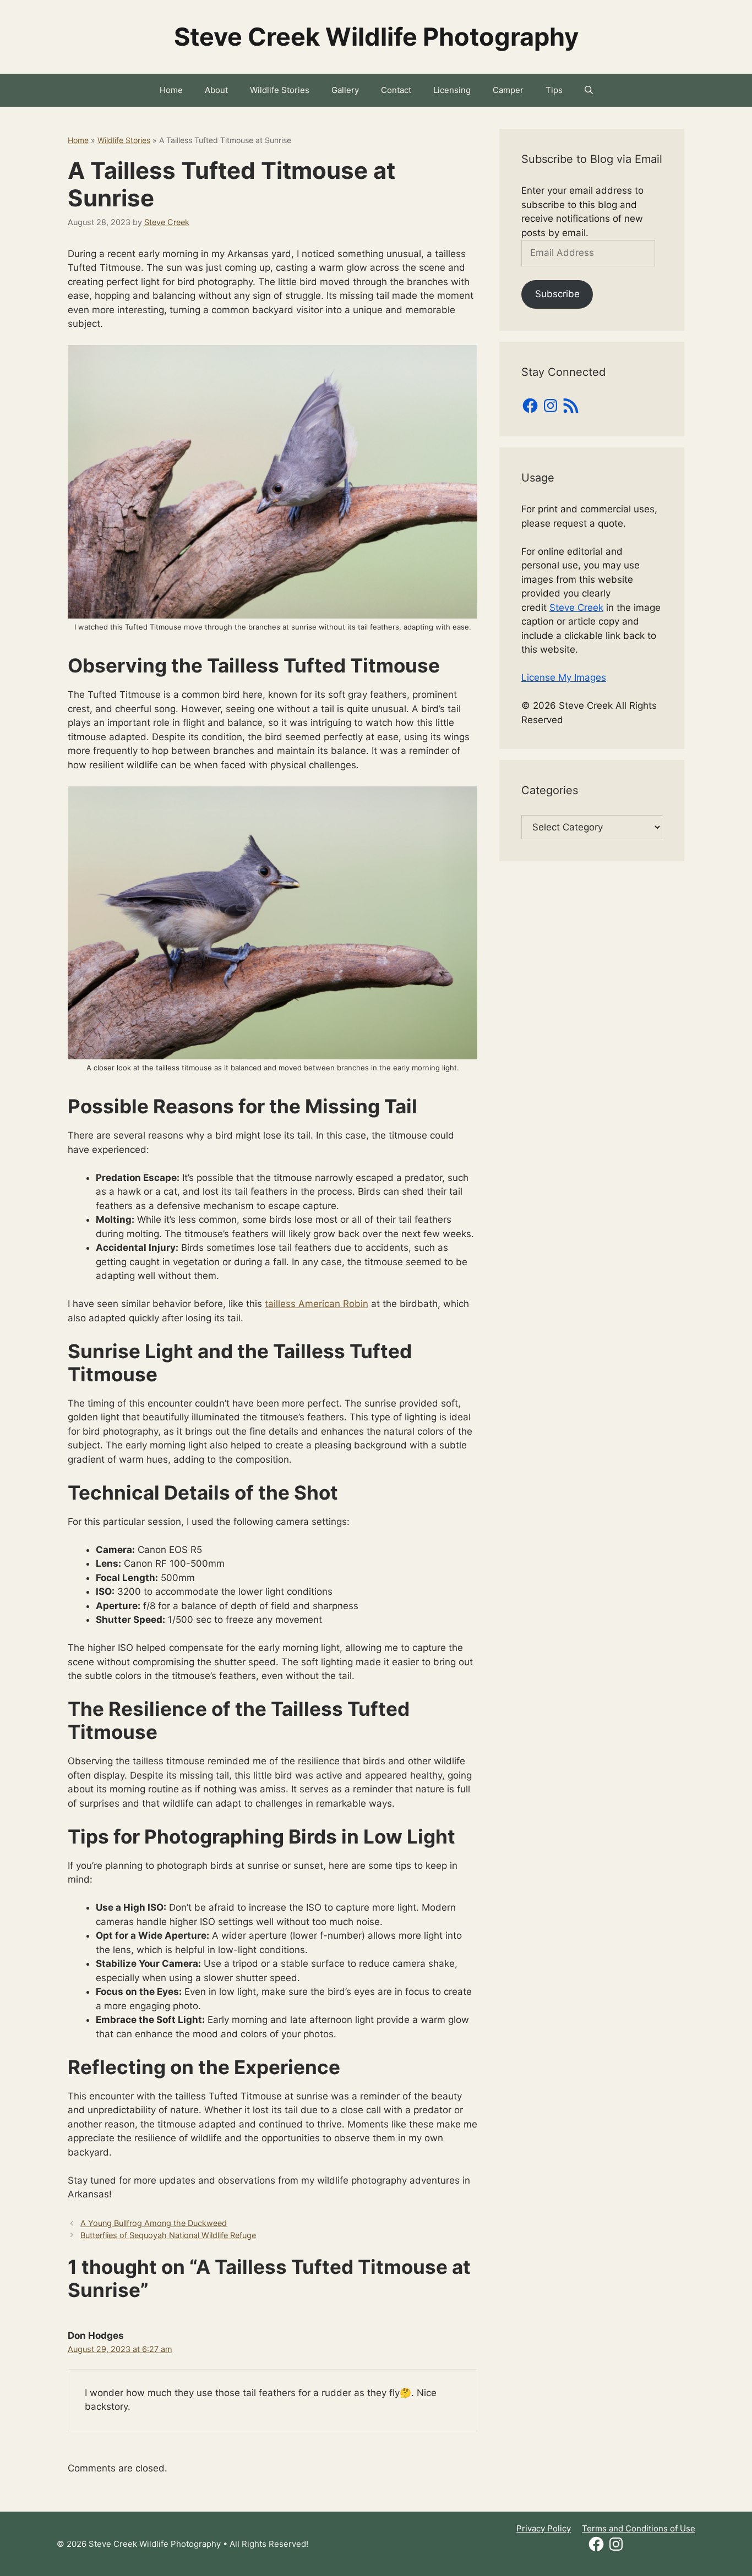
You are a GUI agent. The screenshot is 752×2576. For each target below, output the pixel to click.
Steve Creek (576, 608)
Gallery (345, 90)
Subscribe (557, 294)
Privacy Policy (544, 2528)
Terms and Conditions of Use (639, 2528)
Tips (554, 90)
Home (171, 90)
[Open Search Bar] (589, 90)
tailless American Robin (317, 1304)
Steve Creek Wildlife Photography (376, 37)
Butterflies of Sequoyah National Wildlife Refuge (168, 2235)
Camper (508, 90)
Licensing (452, 90)
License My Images (564, 677)
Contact (396, 90)
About (216, 90)
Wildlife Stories (280, 90)
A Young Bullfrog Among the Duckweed (154, 2223)
